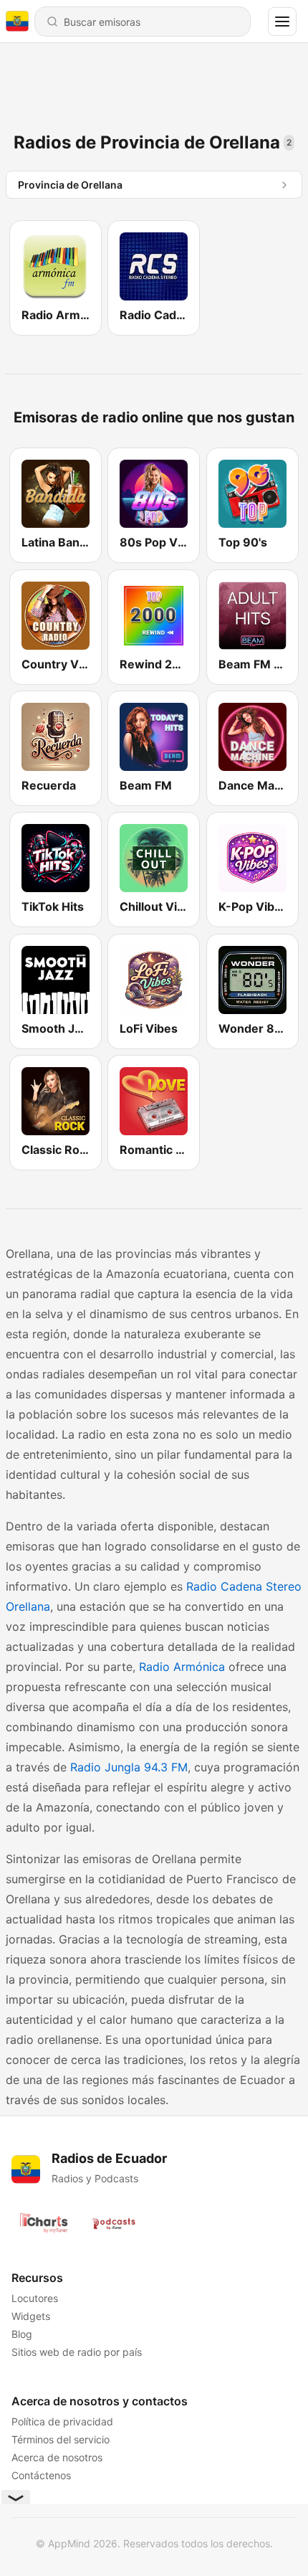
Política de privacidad (62, 2421)
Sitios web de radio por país (77, 2352)
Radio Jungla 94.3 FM (129, 1767)
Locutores (35, 2298)
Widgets (31, 2316)
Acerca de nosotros (57, 2457)
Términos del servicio (61, 2439)
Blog (22, 2334)
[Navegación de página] (282, 22)
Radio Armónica (182, 1667)
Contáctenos (41, 2475)
